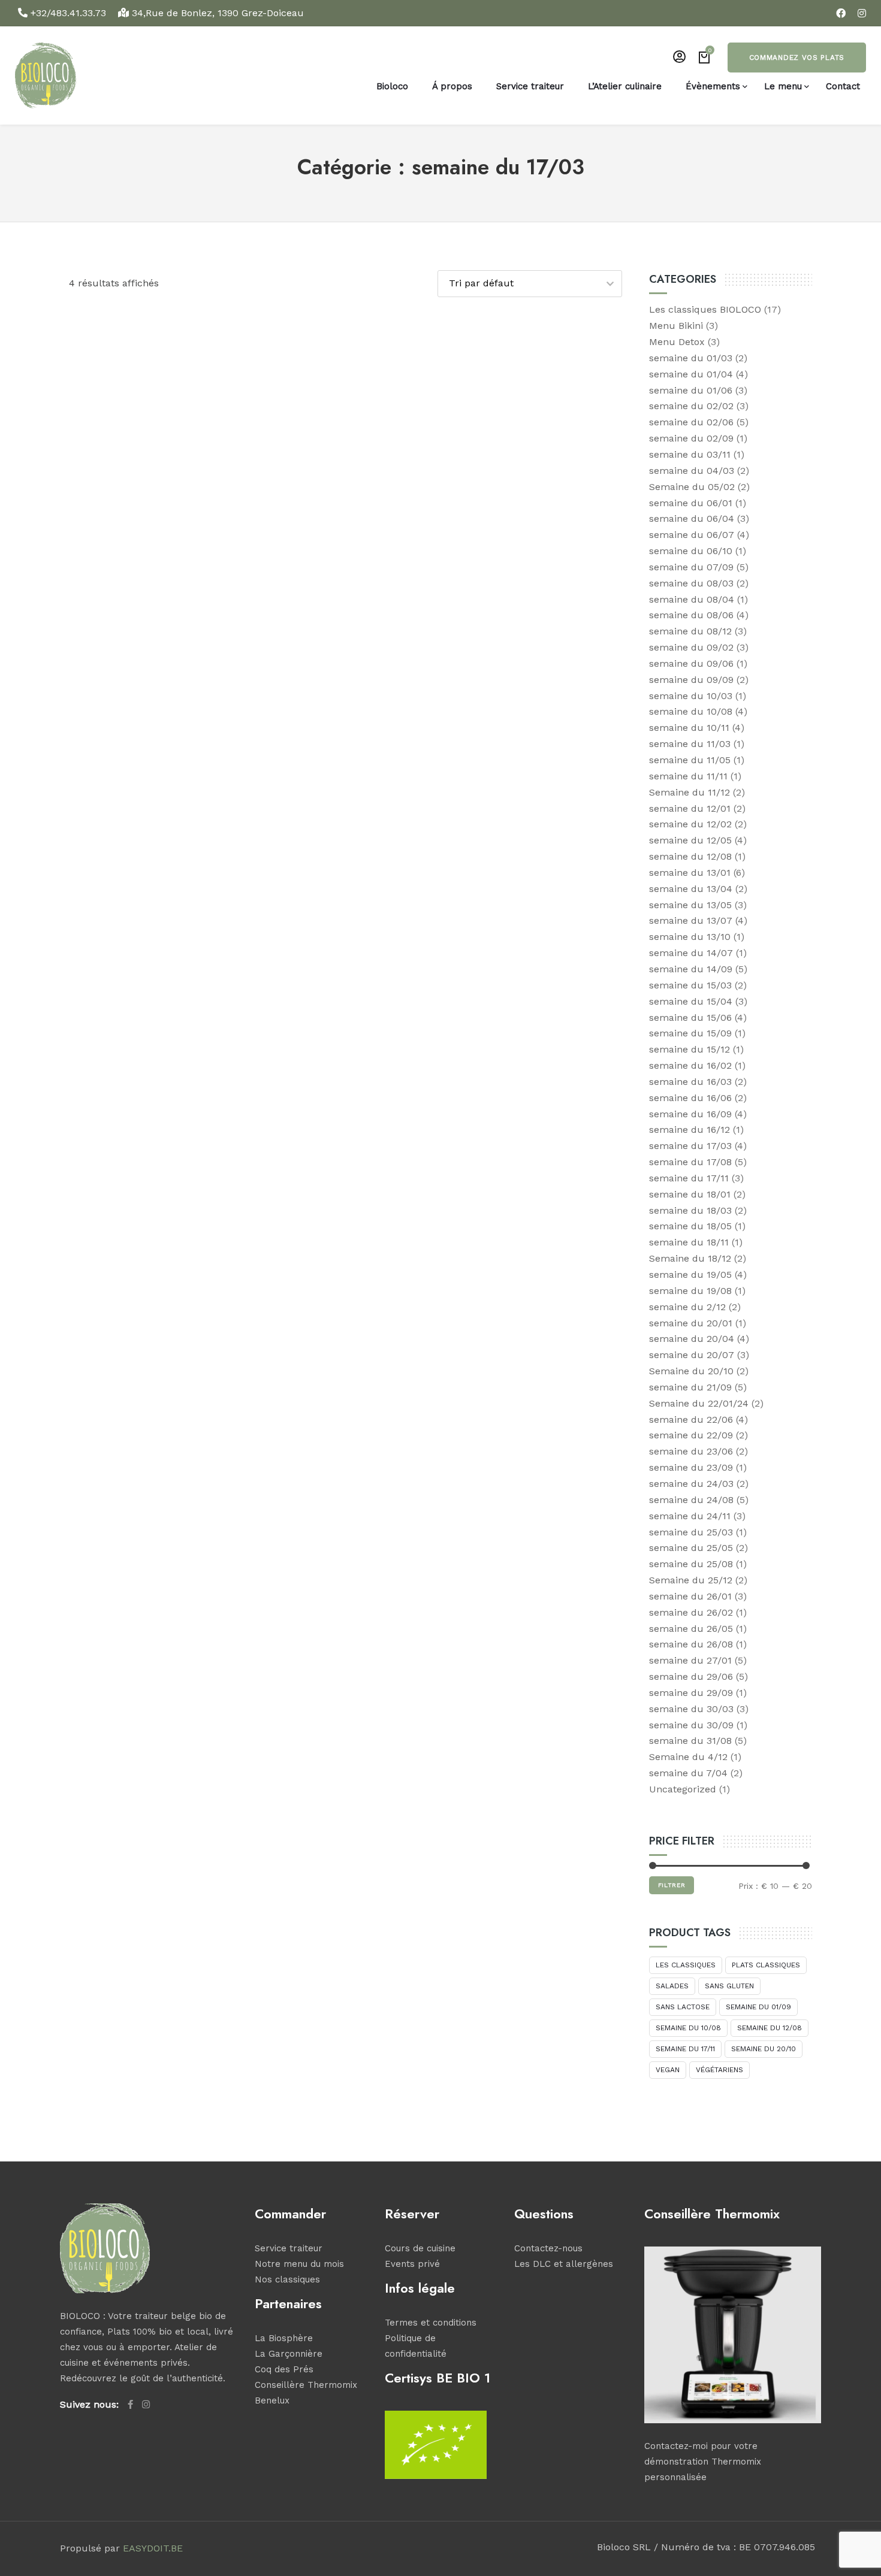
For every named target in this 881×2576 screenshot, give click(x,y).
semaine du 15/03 (690, 985)
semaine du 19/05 (690, 1275)
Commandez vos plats (797, 58)
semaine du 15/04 (691, 1001)
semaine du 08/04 (692, 599)
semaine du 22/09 (691, 1435)
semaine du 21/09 (690, 1387)
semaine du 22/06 (691, 1419)
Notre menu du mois (299, 2264)
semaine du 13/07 (691, 920)
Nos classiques (287, 2279)
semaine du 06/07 (692, 535)
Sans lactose (683, 2007)
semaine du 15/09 (690, 1033)
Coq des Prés (284, 2369)
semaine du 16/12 (690, 1130)
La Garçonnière (289, 2354)
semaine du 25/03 (691, 1532)
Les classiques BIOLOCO (705, 309)
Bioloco (392, 86)
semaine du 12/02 (690, 824)
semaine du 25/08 (691, 1564)
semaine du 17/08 (690, 1162)
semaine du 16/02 (690, 1065)
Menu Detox (677, 342)
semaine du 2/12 (687, 1307)
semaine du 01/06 (691, 390)
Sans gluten (729, 1986)
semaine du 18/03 (690, 1210)
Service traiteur (530, 86)
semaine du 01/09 (758, 2007)
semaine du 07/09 (691, 567)
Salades (672, 1986)
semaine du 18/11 (689, 1242)
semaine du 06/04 (692, 518)
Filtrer (672, 1885)
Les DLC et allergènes (564, 2264)
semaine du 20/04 (692, 1339)
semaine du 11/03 (690, 744)
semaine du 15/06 (690, 1018)
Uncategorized (683, 1789)
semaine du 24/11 (690, 1516)
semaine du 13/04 (691, 889)
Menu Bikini (676, 326)
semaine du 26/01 (690, 1596)
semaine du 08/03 (691, 583)
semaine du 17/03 (690, 1146)
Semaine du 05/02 (692, 487)
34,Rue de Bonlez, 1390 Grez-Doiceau (216, 13)
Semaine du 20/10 (691, 1371)
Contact (843, 86)
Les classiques (686, 1965)
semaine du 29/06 (691, 1676)
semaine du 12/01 (690, 808)
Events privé (412, 2264)
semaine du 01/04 (691, 374)
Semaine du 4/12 (688, 1757)
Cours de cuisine (420, 2248)
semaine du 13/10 (690, 937)
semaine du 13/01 (690, 873)
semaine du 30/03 (691, 1709)
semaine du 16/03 (690, 1082)
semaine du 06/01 (691, 503)
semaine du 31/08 (690, 1741)
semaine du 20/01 (691, 1323)
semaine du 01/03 (691, 358)
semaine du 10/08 (691, 711)
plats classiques (766, 1965)
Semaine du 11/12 (690, 792)
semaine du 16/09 (690, 1114)
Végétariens (719, 2070)
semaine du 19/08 (690, 1291)
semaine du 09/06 (691, 663)
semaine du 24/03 (691, 1484)
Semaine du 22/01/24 (699, 1403)
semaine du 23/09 (691, 1467)
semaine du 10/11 (689, 728)
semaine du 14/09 (691, 969)
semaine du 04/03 (692, 471)
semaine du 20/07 (692, 1355)
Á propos (452, 86)
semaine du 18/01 (690, 1194)
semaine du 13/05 (690, 905)
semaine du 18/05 (690, 1226)
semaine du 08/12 (690, 631)
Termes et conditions (431, 2323)
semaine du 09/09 (691, 680)
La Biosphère (284, 2338)
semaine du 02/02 (691, 406)
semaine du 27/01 (690, 1660)
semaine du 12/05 (690, 840)
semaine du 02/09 (691, 438)
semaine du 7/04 (688, 1773)
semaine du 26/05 (691, 1629)
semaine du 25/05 (691, 1548)
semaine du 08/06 (691, 615)
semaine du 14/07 (691, 953)
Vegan (668, 2070)
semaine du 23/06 (691, 1451)
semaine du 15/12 (690, 1049)
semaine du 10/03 (691, 696)
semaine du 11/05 (690, 760)
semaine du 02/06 (691, 422)
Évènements (713, 86)
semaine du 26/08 (691, 1644)
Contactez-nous (548, 2248)
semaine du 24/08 (691, 1500)
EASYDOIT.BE (153, 2548)
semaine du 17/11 (689, 1178)
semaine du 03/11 (690, 454)
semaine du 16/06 (690, 1098)
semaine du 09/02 (691, 647)
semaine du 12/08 (690, 856)
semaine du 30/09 (691, 1725)
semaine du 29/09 (691, 1693)
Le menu (783, 86)
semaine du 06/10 (691, 551)
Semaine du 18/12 (690, 1258)
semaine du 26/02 (691, 1612)
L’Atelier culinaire (625, 86)
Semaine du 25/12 (691, 1580)
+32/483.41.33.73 (68, 13)
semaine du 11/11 (688, 776)
